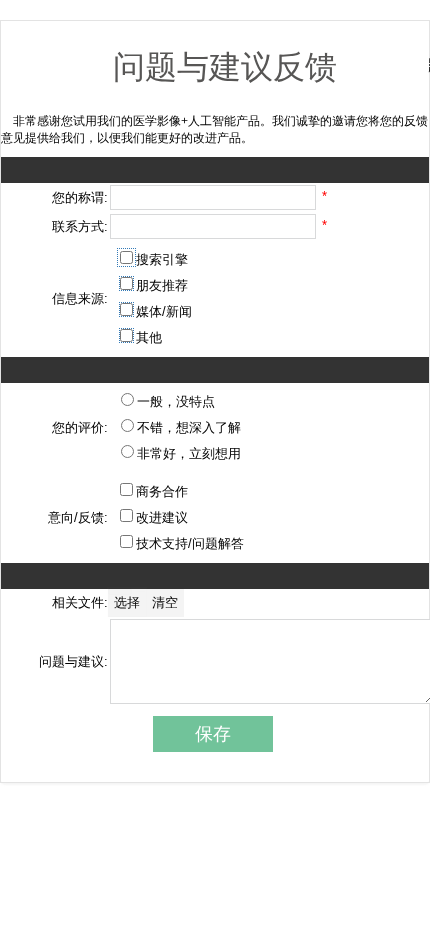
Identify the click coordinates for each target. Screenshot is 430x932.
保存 (213, 734)
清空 (165, 602)
